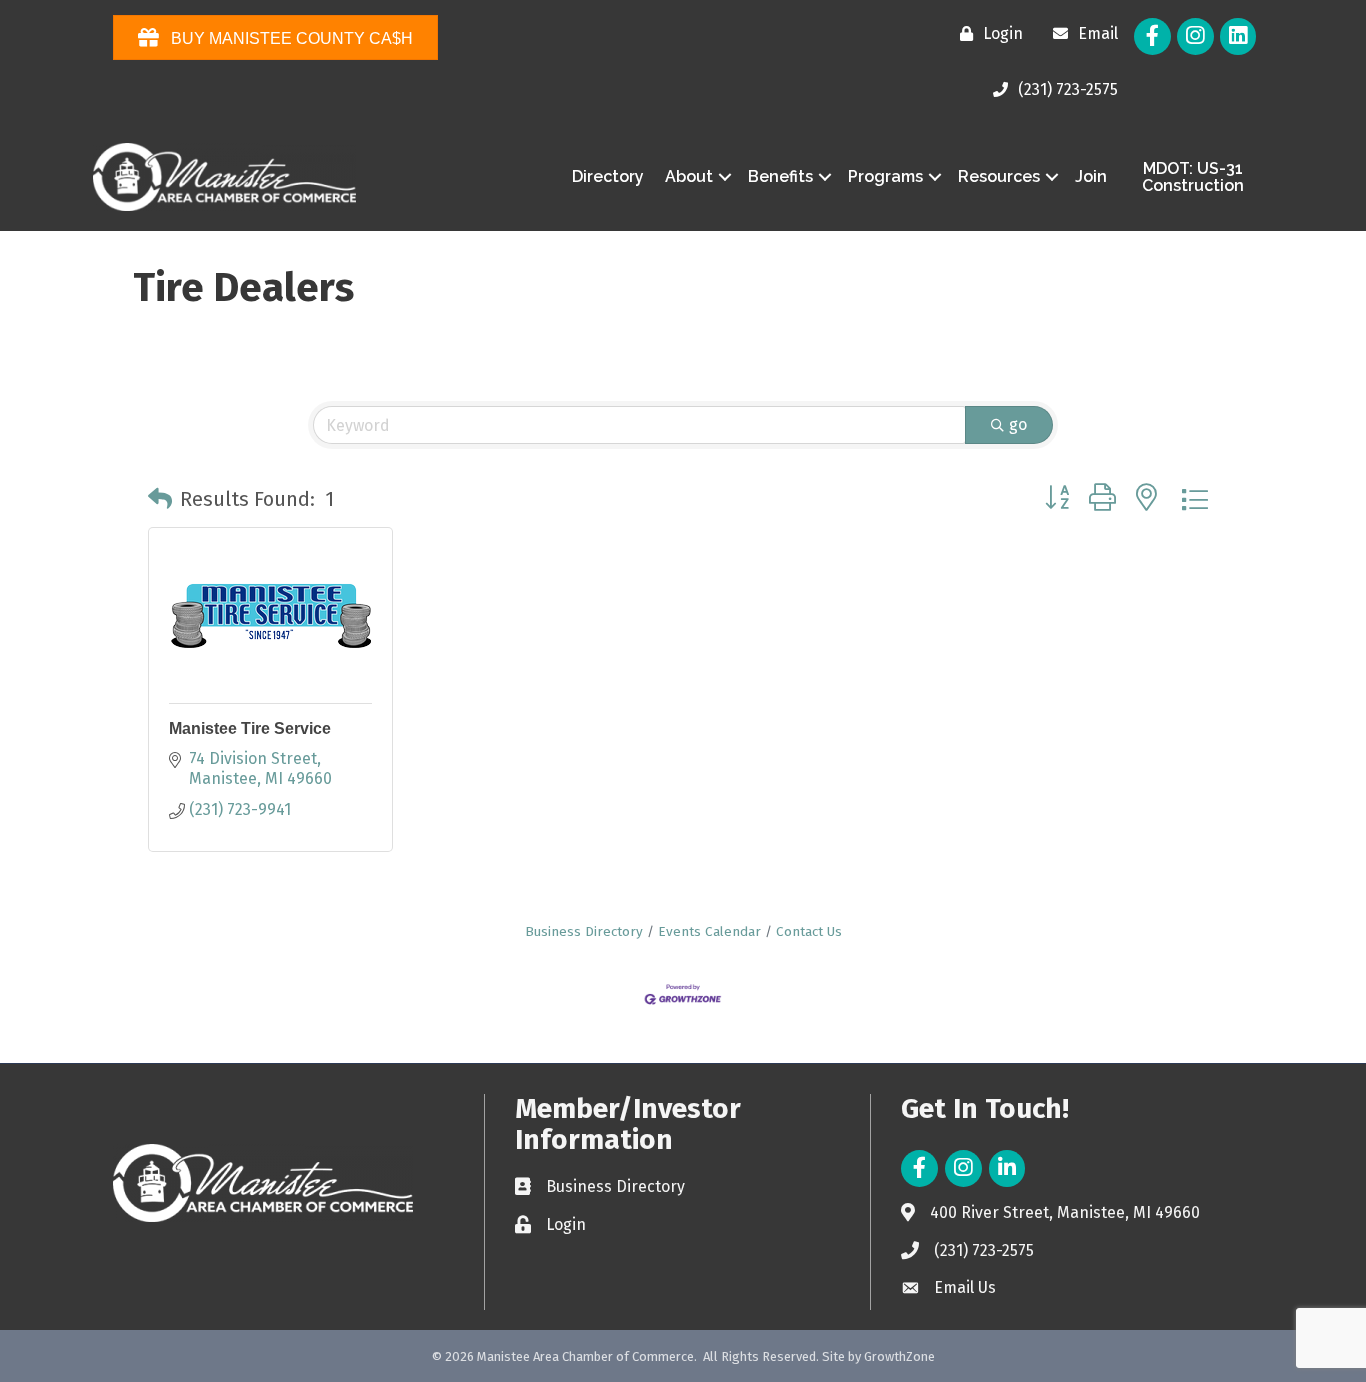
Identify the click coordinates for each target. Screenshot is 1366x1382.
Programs (885, 176)
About (689, 176)
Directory (608, 176)
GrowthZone (899, 1356)
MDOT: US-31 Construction (1193, 177)
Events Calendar (709, 931)
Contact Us (809, 931)
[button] (160, 499)
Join (1091, 176)
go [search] (1018, 424)
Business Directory (584, 931)
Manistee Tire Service (250, 728)
